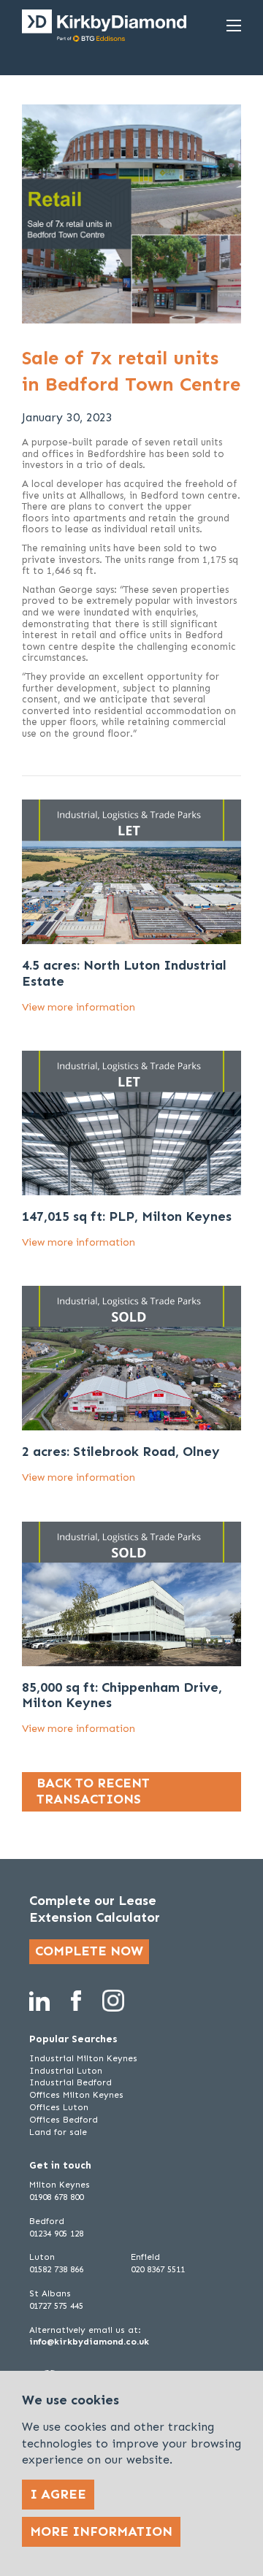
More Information (101, 2531)
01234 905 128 (56, 2234)
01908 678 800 (56, 2197)
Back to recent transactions (93, 1791)
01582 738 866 (56, 2269)
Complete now (89, 1951)
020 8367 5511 (158, 2269)
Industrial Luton (66, 2071)
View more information (79, 1007)
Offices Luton (59, 2107)
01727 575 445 (56, 2306)
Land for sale (58, 2132)
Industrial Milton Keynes (83, 2058)
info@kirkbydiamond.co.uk (89, 2342)
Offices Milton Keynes (76, 2095)
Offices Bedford (64, 2120)
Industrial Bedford (70, 2082)
